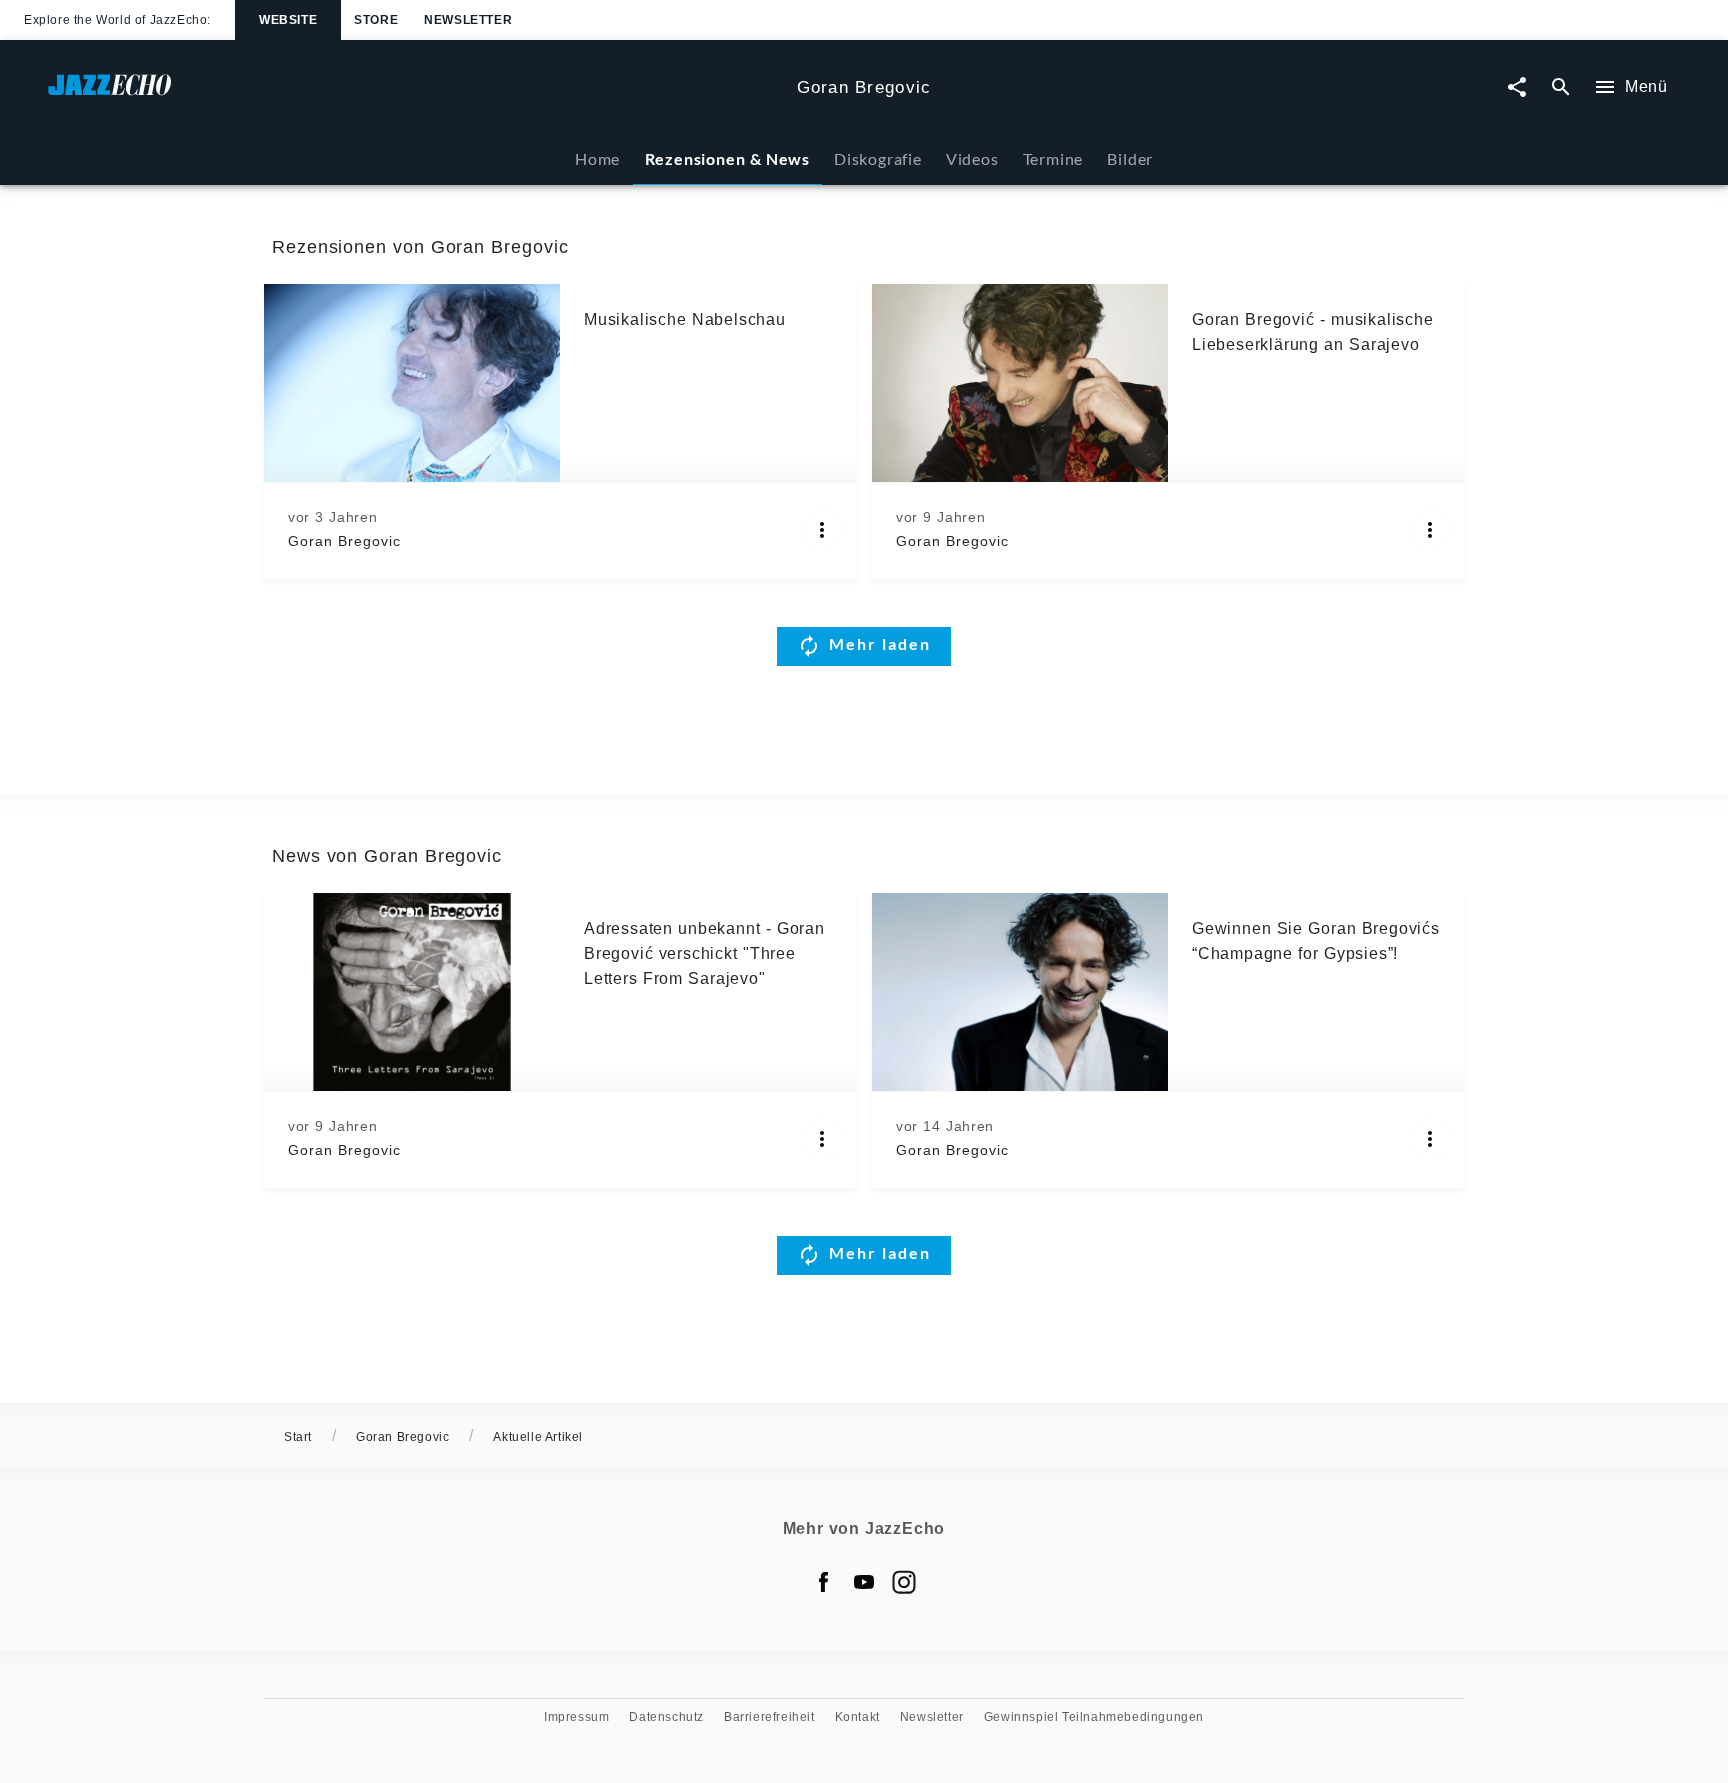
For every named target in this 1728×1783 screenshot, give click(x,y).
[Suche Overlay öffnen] (1561, 87)
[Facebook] (824, 1582)
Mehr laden (880, 643)
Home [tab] (597, 158)
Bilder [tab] (1130, 158)
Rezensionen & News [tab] (727, 158)
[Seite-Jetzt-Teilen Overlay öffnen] (1517, 87)
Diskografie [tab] (878, 158)
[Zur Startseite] (414, 94)
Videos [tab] (972, 158)
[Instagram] (904, 1582)
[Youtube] (864, 1582)
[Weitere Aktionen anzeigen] (822, 530)
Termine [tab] (1053, 158)
